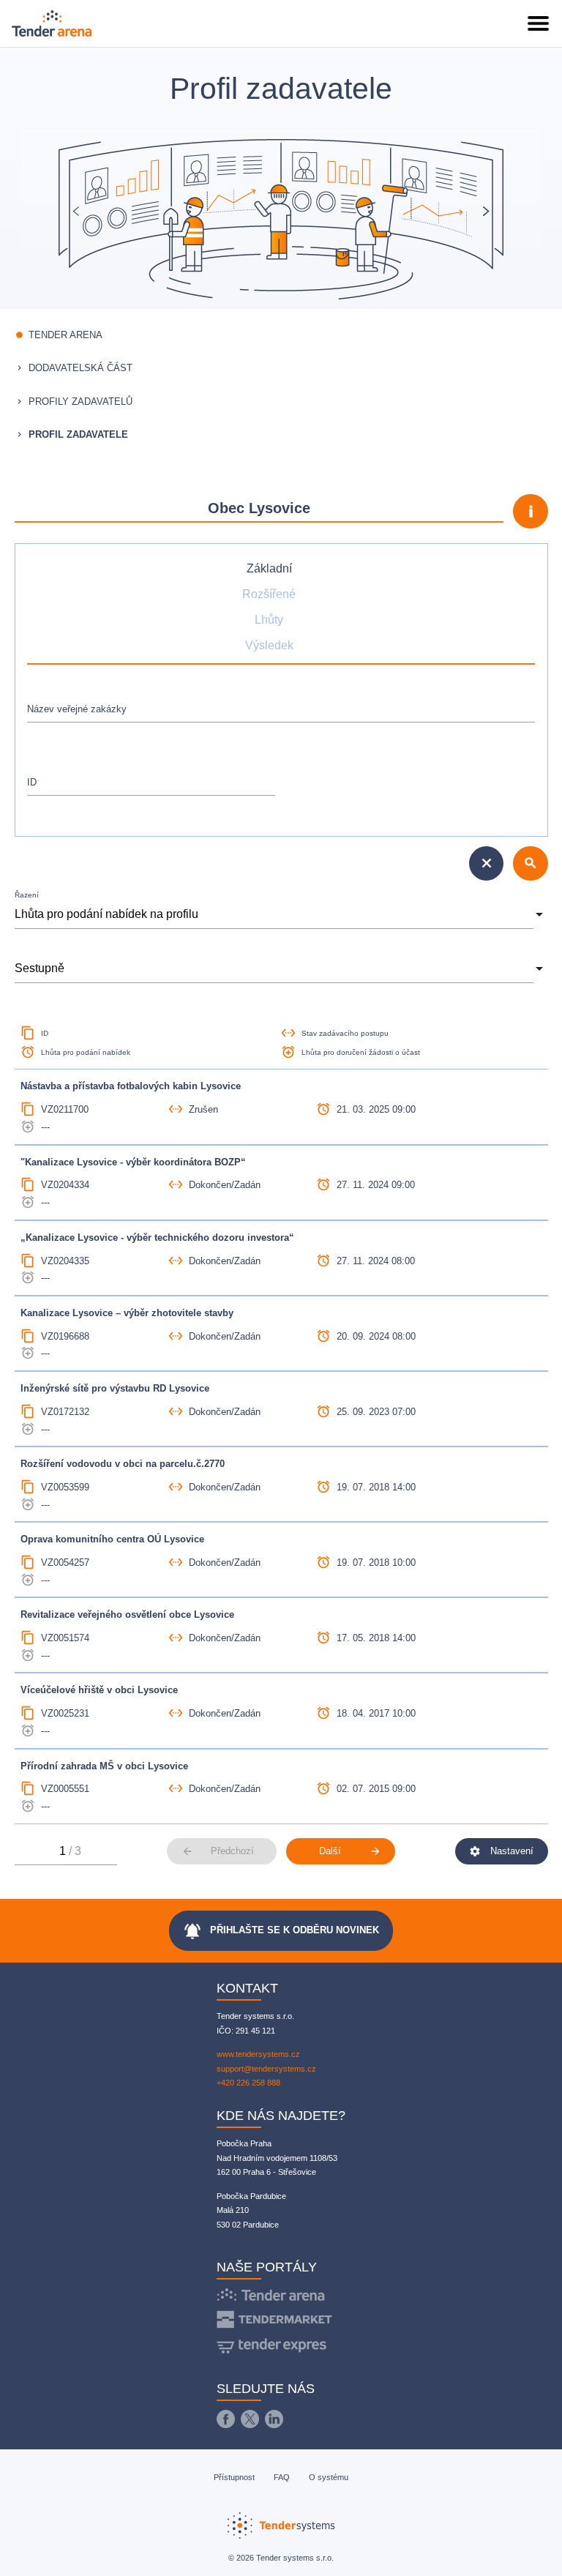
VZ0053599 (65, 1487)
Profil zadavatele (78, 434)
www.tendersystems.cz (258, 2054)
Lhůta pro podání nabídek (86, 1052)
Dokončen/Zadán (225, 1185)
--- (45, 1127)
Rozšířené (269, 594)
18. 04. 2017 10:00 (376, 1713)
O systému (329, 2477)
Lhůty (269, 619)
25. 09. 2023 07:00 (376, 1412)
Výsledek (269, 645)
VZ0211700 (65, 1109)
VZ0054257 (65, 1563)
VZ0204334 (65, 1185)
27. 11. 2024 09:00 (376, 1185)
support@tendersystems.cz (266, 2069)
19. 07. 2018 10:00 (376, 1563)
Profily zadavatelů (80, 402)
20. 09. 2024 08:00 (376, 1336)
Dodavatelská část (80, 368)
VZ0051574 (65, 1638)
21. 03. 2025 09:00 (376, 1109)
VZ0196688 (65, 1336)
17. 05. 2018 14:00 (376, 1638)
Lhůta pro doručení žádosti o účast (361, 1052)
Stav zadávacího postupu (345, 1033)
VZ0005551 (65, 1789)
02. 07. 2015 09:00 (376, 1789)
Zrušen (203, 1109)
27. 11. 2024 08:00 (376, 1261)
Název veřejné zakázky (77, 709)
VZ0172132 (65, 1412)
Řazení (27, 895)
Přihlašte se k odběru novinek (281, 1931)
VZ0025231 (65, 1713)
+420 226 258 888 (248, 2083)
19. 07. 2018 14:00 (376, 1487)
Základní (269, 568)
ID (32, 782)
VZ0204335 (65, 1261)
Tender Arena (65, 335)
